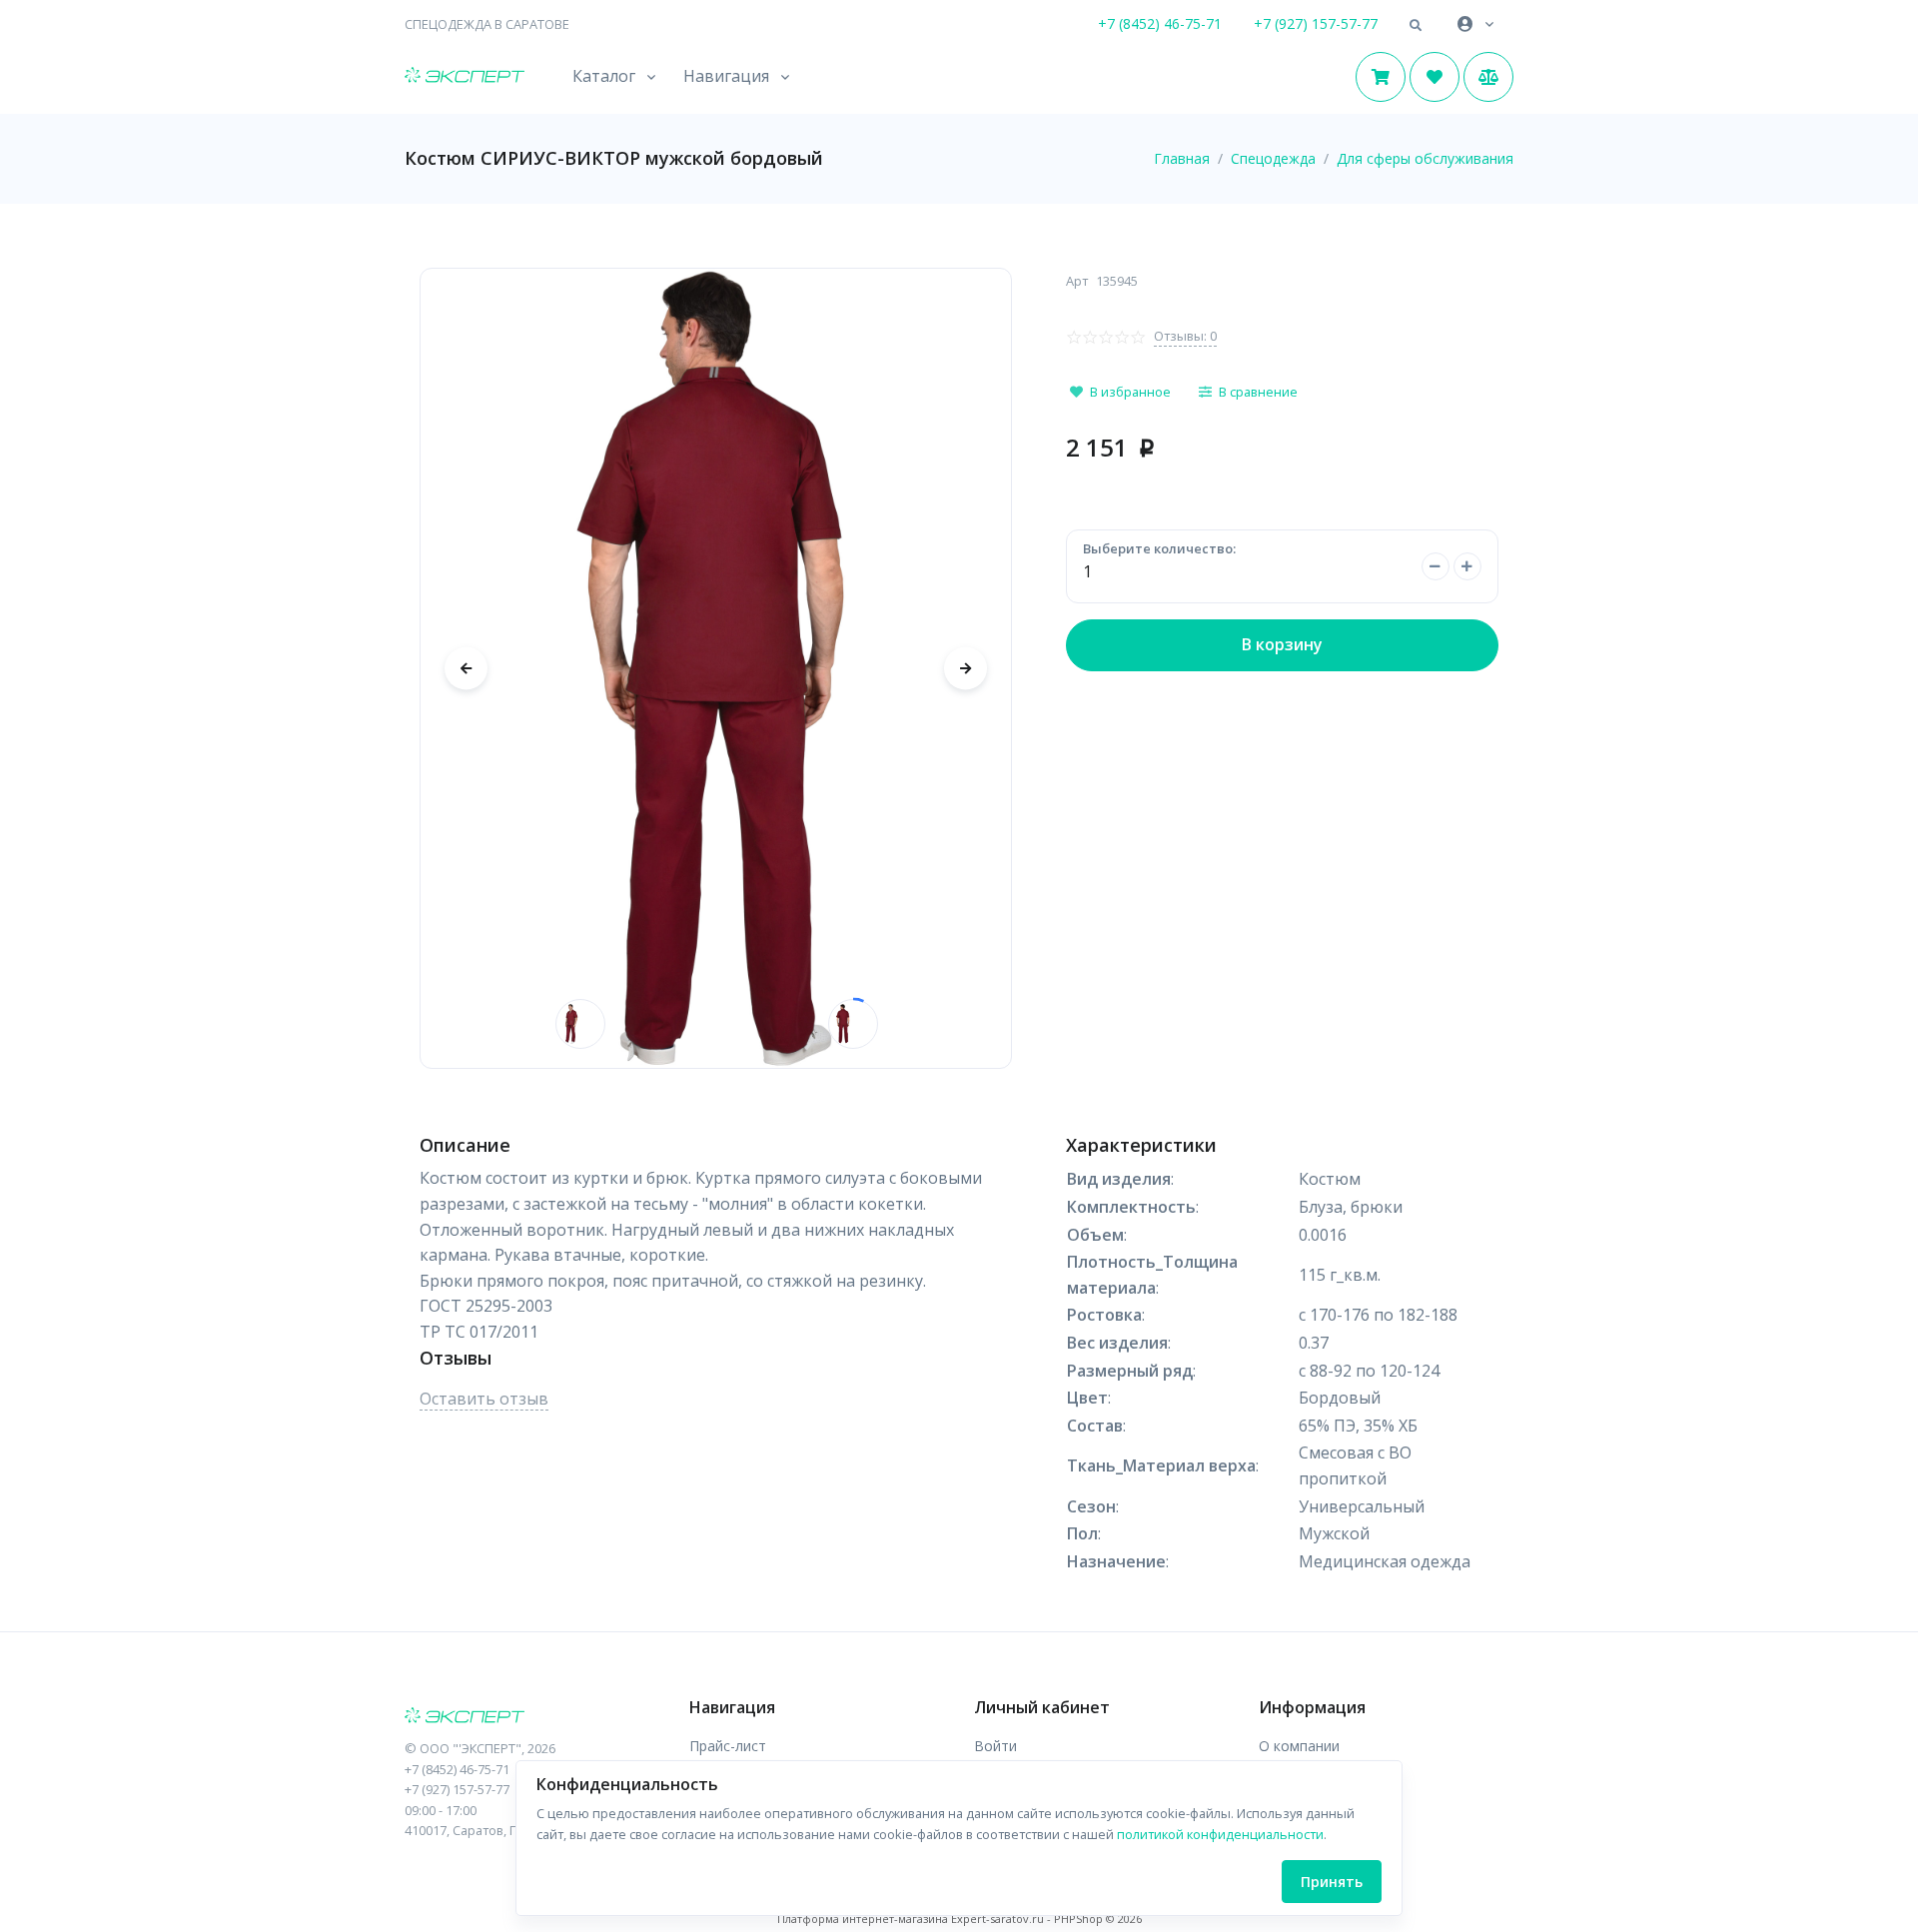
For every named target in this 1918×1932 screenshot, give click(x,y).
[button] (1416, 26)
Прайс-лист (728, 1746)
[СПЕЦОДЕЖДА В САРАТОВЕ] (532, 1717)
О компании (1299, 1746)
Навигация (726, 76)
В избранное (1130, 392)
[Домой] (465, 77)
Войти (995, 1746)
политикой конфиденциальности (1220, 1834)
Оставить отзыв (484, 1399)
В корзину (1282, 644)
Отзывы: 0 (1185, 336)
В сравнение (1258, 392)
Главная (1182, 158)
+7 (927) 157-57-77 (1316, 23)
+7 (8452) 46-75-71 (1160, 23)
